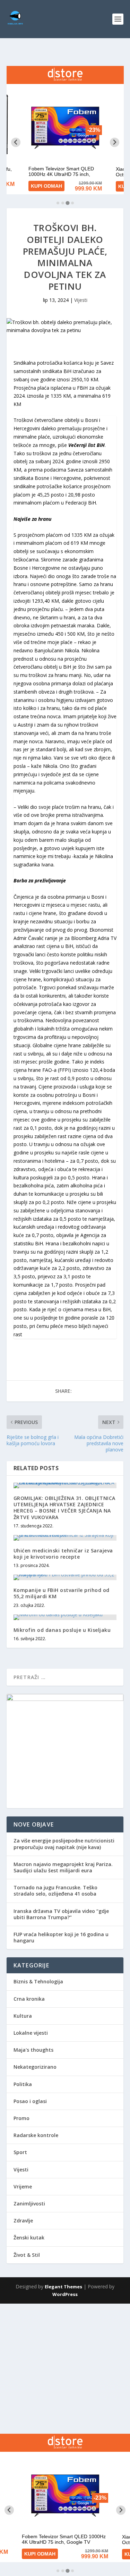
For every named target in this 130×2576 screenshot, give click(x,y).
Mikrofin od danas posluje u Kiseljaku (62, 1630)
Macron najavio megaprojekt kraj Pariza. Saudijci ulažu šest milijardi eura (63, 1867)
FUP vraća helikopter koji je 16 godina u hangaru (61, 1937)
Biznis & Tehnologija (38, 1981)
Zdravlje (23, 2221)
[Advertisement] (65, 2369)
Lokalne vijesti (31, 2033)
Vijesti (81, 300)
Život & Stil (27, 2255)
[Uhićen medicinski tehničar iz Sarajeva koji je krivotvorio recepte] (65, 1538)
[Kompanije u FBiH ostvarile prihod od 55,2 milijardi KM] (65, 1577)
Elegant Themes (63, 2287)
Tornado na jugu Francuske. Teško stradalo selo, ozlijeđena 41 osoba (55, 1891)
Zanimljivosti (29, 2204)
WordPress (65, 2294)
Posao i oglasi (30, 2101)
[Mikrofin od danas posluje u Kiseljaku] (65, 1617)
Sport (20, 2152)
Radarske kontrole (36, 2135)
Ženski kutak (29, 2238)
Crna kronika (29, 1999)
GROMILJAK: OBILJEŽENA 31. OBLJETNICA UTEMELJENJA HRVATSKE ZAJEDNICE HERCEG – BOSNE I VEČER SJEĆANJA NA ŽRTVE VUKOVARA (64, 1508)
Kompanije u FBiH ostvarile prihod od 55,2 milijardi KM (62, 1593)
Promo (21, 2118)
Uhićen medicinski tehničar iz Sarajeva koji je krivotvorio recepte (63, 1554)
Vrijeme (23, 2187)
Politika (23, 2084)
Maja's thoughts (33, 2050)
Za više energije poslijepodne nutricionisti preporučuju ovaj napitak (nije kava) (64, 1844)
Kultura (23, 2016)
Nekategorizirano (35, 2067)
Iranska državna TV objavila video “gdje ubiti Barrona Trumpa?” (61, 1914)
